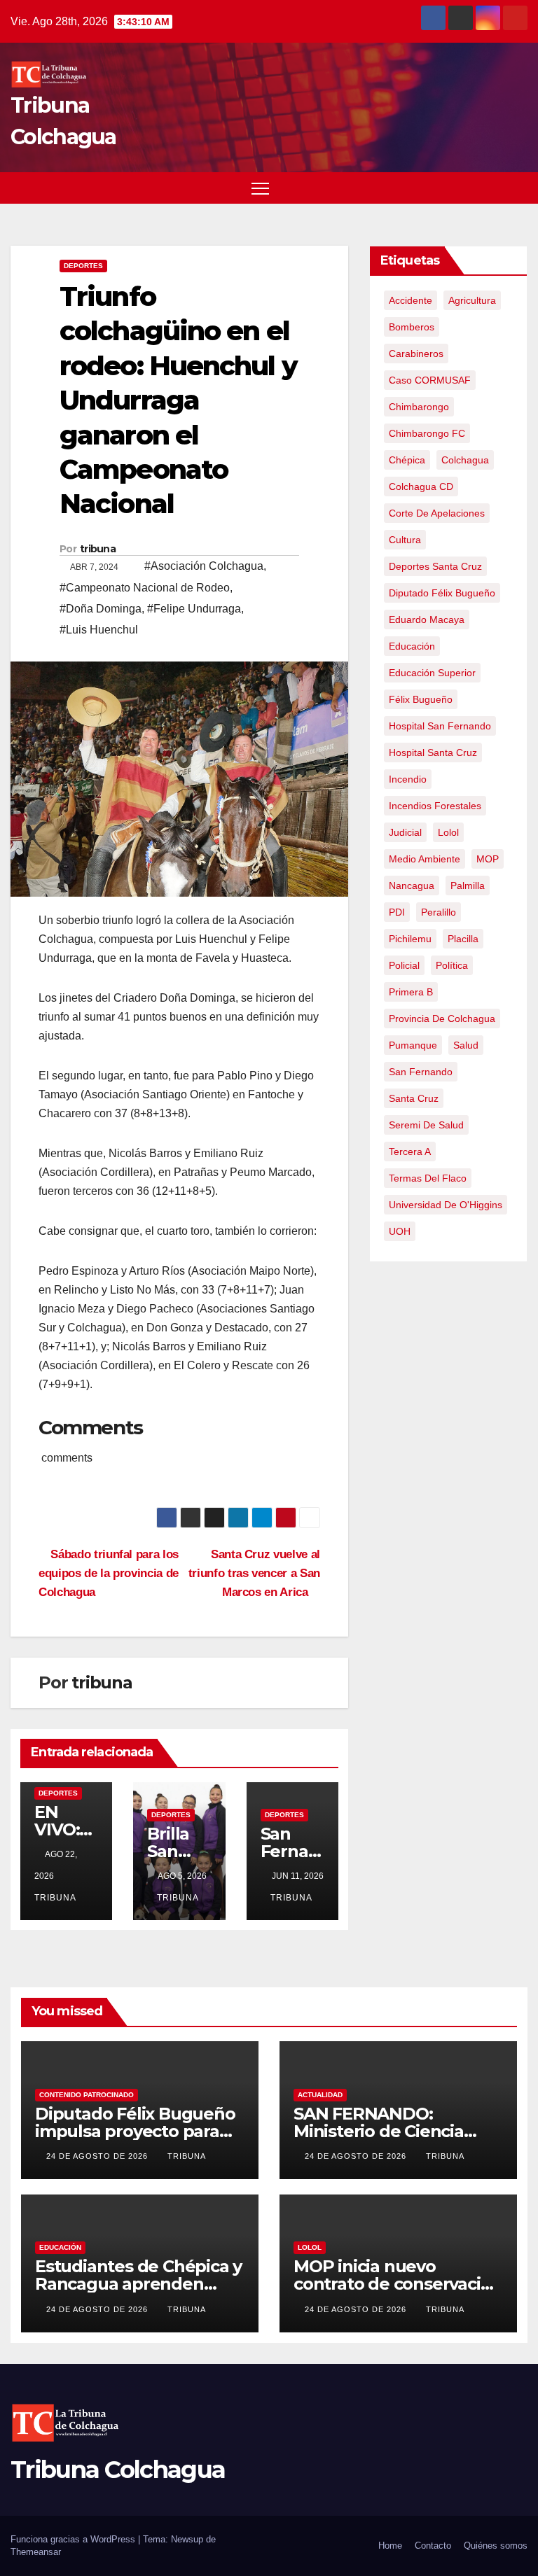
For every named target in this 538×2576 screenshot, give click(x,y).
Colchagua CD (421, 486)
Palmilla (468, 885)
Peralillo (439, 912)
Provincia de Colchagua (442, 1018)
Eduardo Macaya (427, 619)
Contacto (433, 2546)
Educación (60, 2247)
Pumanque (413, 1045)
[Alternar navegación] (260, 188)
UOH (400, 1231)
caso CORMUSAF (430, 380)
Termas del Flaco (428, 1178)
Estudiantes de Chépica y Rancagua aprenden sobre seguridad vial (138, 2284)
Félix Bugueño (421, 699)
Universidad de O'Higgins (446, 1205)
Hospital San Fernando (440, 726)
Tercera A (410, 1151)
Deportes (83, 266)
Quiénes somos (496, 2546)
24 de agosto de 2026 (98, 2156)
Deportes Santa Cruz (435, 566)
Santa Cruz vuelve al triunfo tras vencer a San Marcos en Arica (254, 1573)
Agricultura (472, 300)
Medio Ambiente (425, 859)
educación (412, 646)
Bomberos (412, 327)
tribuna (98, 549)
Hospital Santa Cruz (433, 752)
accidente (411, 300)
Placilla (463, 939)
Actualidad (320, 2095)
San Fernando (421, 1072)
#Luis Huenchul (99, 630)
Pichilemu (410, 939)
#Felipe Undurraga (194, 609)
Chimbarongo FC (427, 433)
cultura (405, 540)
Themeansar (36, 2552)
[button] (492, 187)
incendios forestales (435, 806)
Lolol (448, 832)
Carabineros (416, 353)
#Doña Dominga (101, 609)
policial (404, 965)
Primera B (411, 992)
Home (390, 2546)
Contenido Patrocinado (87, 2095)
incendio (408, 779)
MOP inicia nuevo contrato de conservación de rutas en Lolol (398, 2284)
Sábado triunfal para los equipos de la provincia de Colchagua (109, 1573)
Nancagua (412, 885)
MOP (488, 859)
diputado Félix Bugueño (442, 593)
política (452, 965)
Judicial (405, 832)
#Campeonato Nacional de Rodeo (145, 588)
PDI (397, 912)
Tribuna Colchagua (118, 2470)
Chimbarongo (419, 407)
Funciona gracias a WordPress (74, 2539)
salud (466, 1045)
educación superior (432, 673)
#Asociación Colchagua (204, 566)
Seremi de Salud (426, 1125)
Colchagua (465, 460)
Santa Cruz (414, 1098)
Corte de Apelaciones (437, 513)
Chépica (407, 460)
